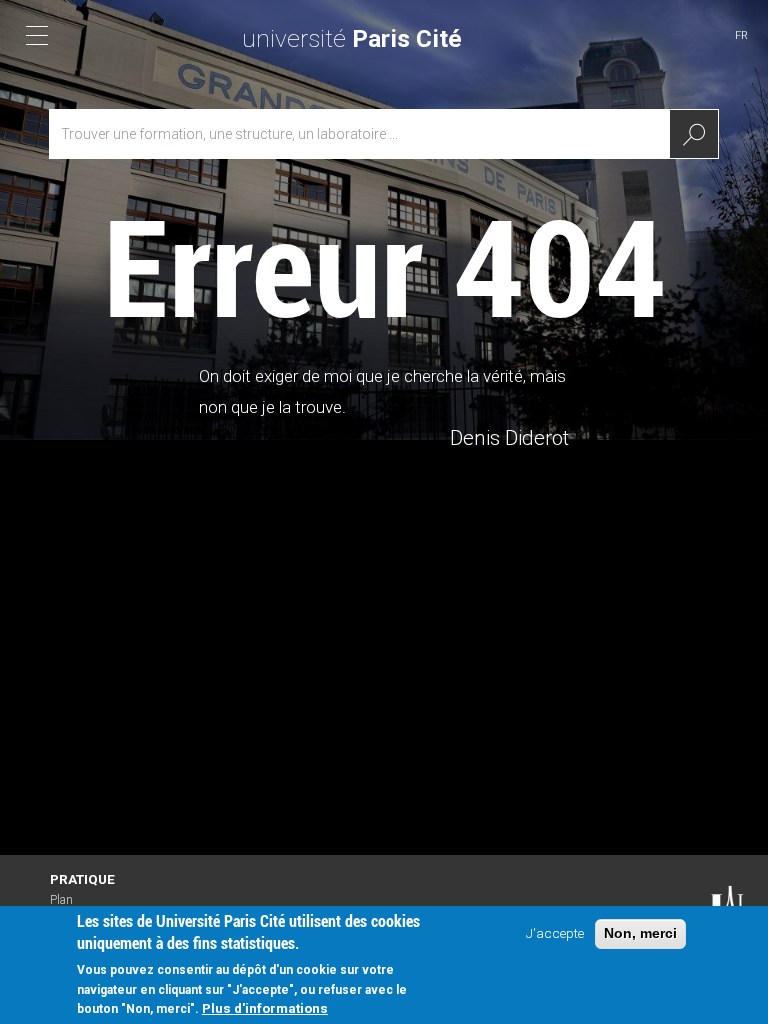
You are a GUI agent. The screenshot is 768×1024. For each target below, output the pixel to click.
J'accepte (555, 933)
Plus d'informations (265, 1008)
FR (741, 35)
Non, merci (640, 933)
